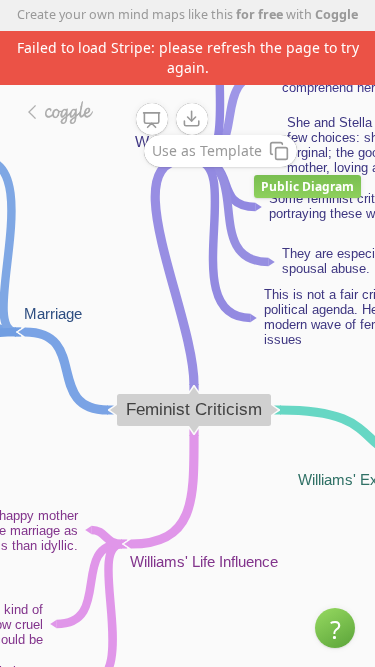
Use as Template (207, 150)
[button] (335, 628)
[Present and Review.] (152, 120)
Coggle (336, 14)
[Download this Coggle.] (192, 119)
